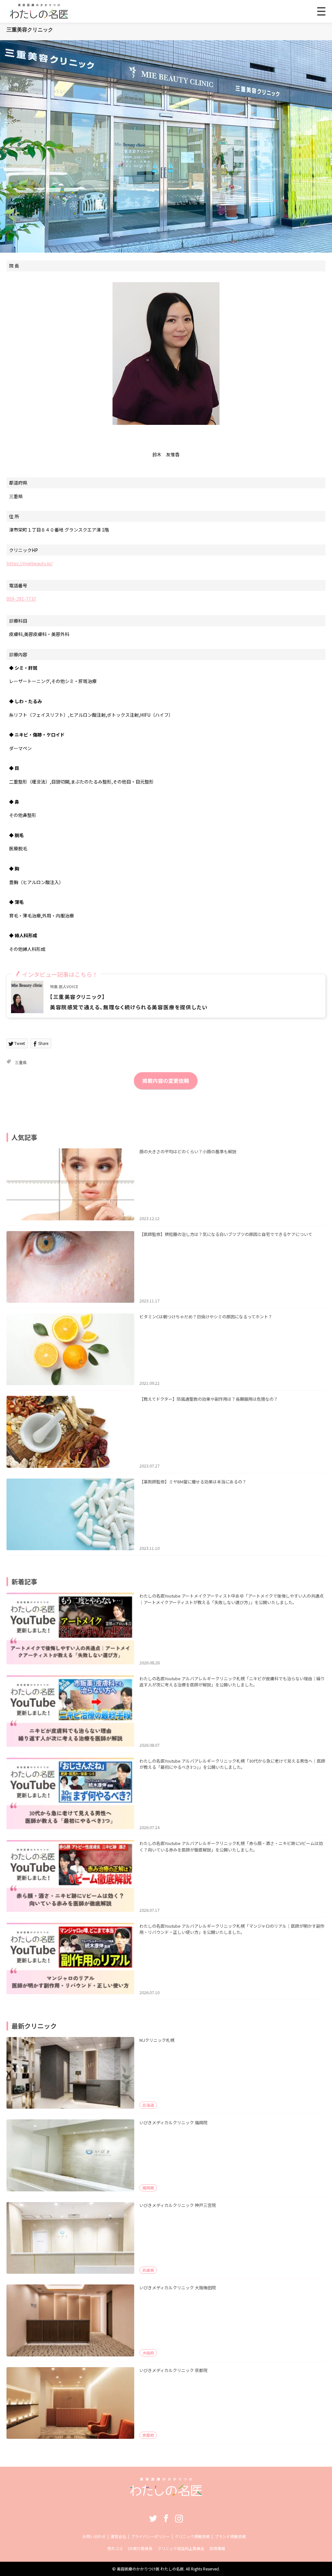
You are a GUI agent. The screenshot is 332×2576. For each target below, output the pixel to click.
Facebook (166, 2518)
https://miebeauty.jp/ (30, 563)
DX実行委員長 (140, 2548)
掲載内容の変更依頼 (166, 1081)
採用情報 (217, 2548)
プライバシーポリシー (150, 2536)
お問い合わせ (94, 2536)
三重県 (21, 1062)
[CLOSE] (321, 11)
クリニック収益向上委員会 (181, 2548)
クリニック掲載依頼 (192, 2536)
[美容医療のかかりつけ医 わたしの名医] (166, 2494)
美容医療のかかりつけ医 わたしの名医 (150, 2569)
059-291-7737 (21, 599)
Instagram (179, 2518)
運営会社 (118, 2536)
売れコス (115, 2548)
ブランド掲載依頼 (230, 2536)
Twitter (153, 2518)
